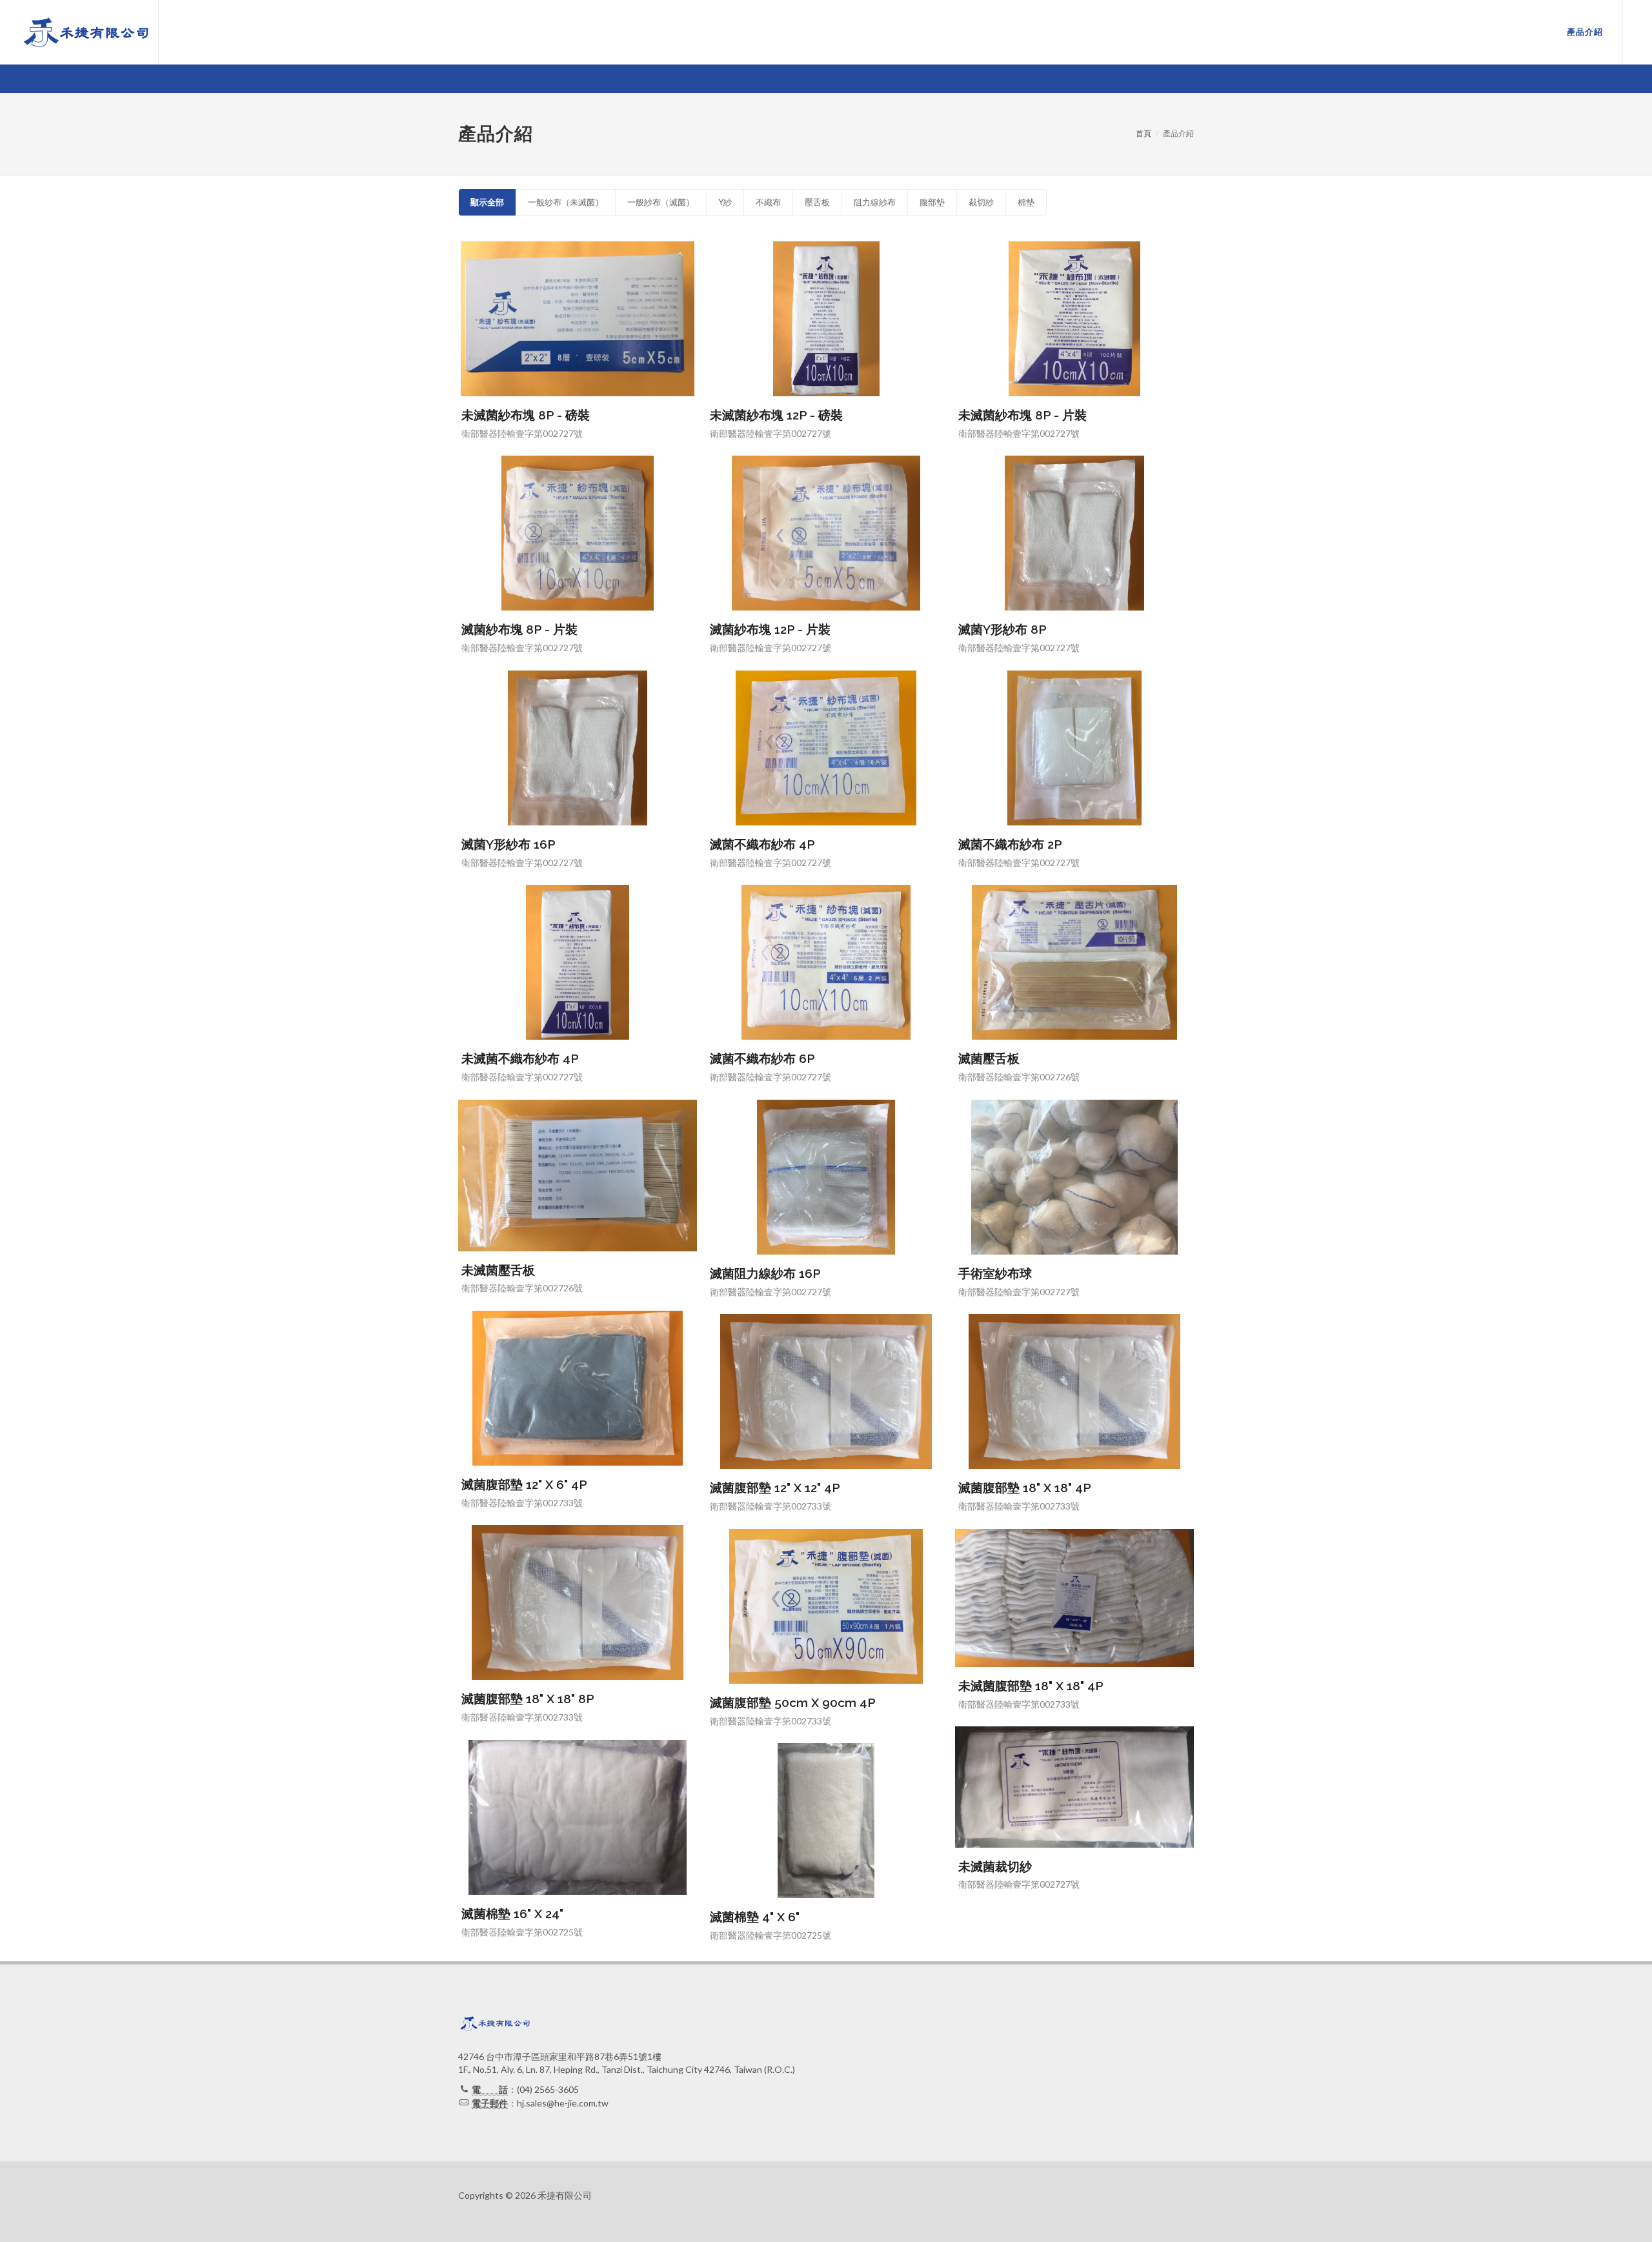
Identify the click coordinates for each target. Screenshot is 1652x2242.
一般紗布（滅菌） (661, 202)
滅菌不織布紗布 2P (1010, 844)
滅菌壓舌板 (989, 1058)
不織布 (768, 202)
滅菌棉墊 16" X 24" (512, 1914)
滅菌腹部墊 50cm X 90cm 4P (793, 1702)
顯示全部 (487, 202)
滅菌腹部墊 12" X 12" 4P (775, 1488)
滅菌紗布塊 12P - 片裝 (770, 629)
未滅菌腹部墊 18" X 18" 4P (1031, 1686)
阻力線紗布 (875, 202)
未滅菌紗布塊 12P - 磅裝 (776, 415)
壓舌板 (817, 202)
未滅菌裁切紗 (995, 1866)
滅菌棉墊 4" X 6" (755, 1917)
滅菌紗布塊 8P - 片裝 (519, 629)
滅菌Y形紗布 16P (509, 844)
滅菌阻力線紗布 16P (765, 1273)
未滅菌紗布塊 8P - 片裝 (1022, 415)
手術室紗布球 (995, 1273)
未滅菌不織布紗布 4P (520, 1058)
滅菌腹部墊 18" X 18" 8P (528, 1699)
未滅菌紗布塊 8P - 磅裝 (526, 415)
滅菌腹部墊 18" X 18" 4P (1025, 1488)
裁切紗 (981, 202)
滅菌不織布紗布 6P (762, 1058)
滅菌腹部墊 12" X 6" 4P (524, 1484)
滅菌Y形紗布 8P (1002, 629)
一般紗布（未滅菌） (566, 202)
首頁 (1143, 133)
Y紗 (725, 202)
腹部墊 (932, 202)
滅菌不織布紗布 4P (762, 844)
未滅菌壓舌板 (498, 1270)
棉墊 (1026, 202)
